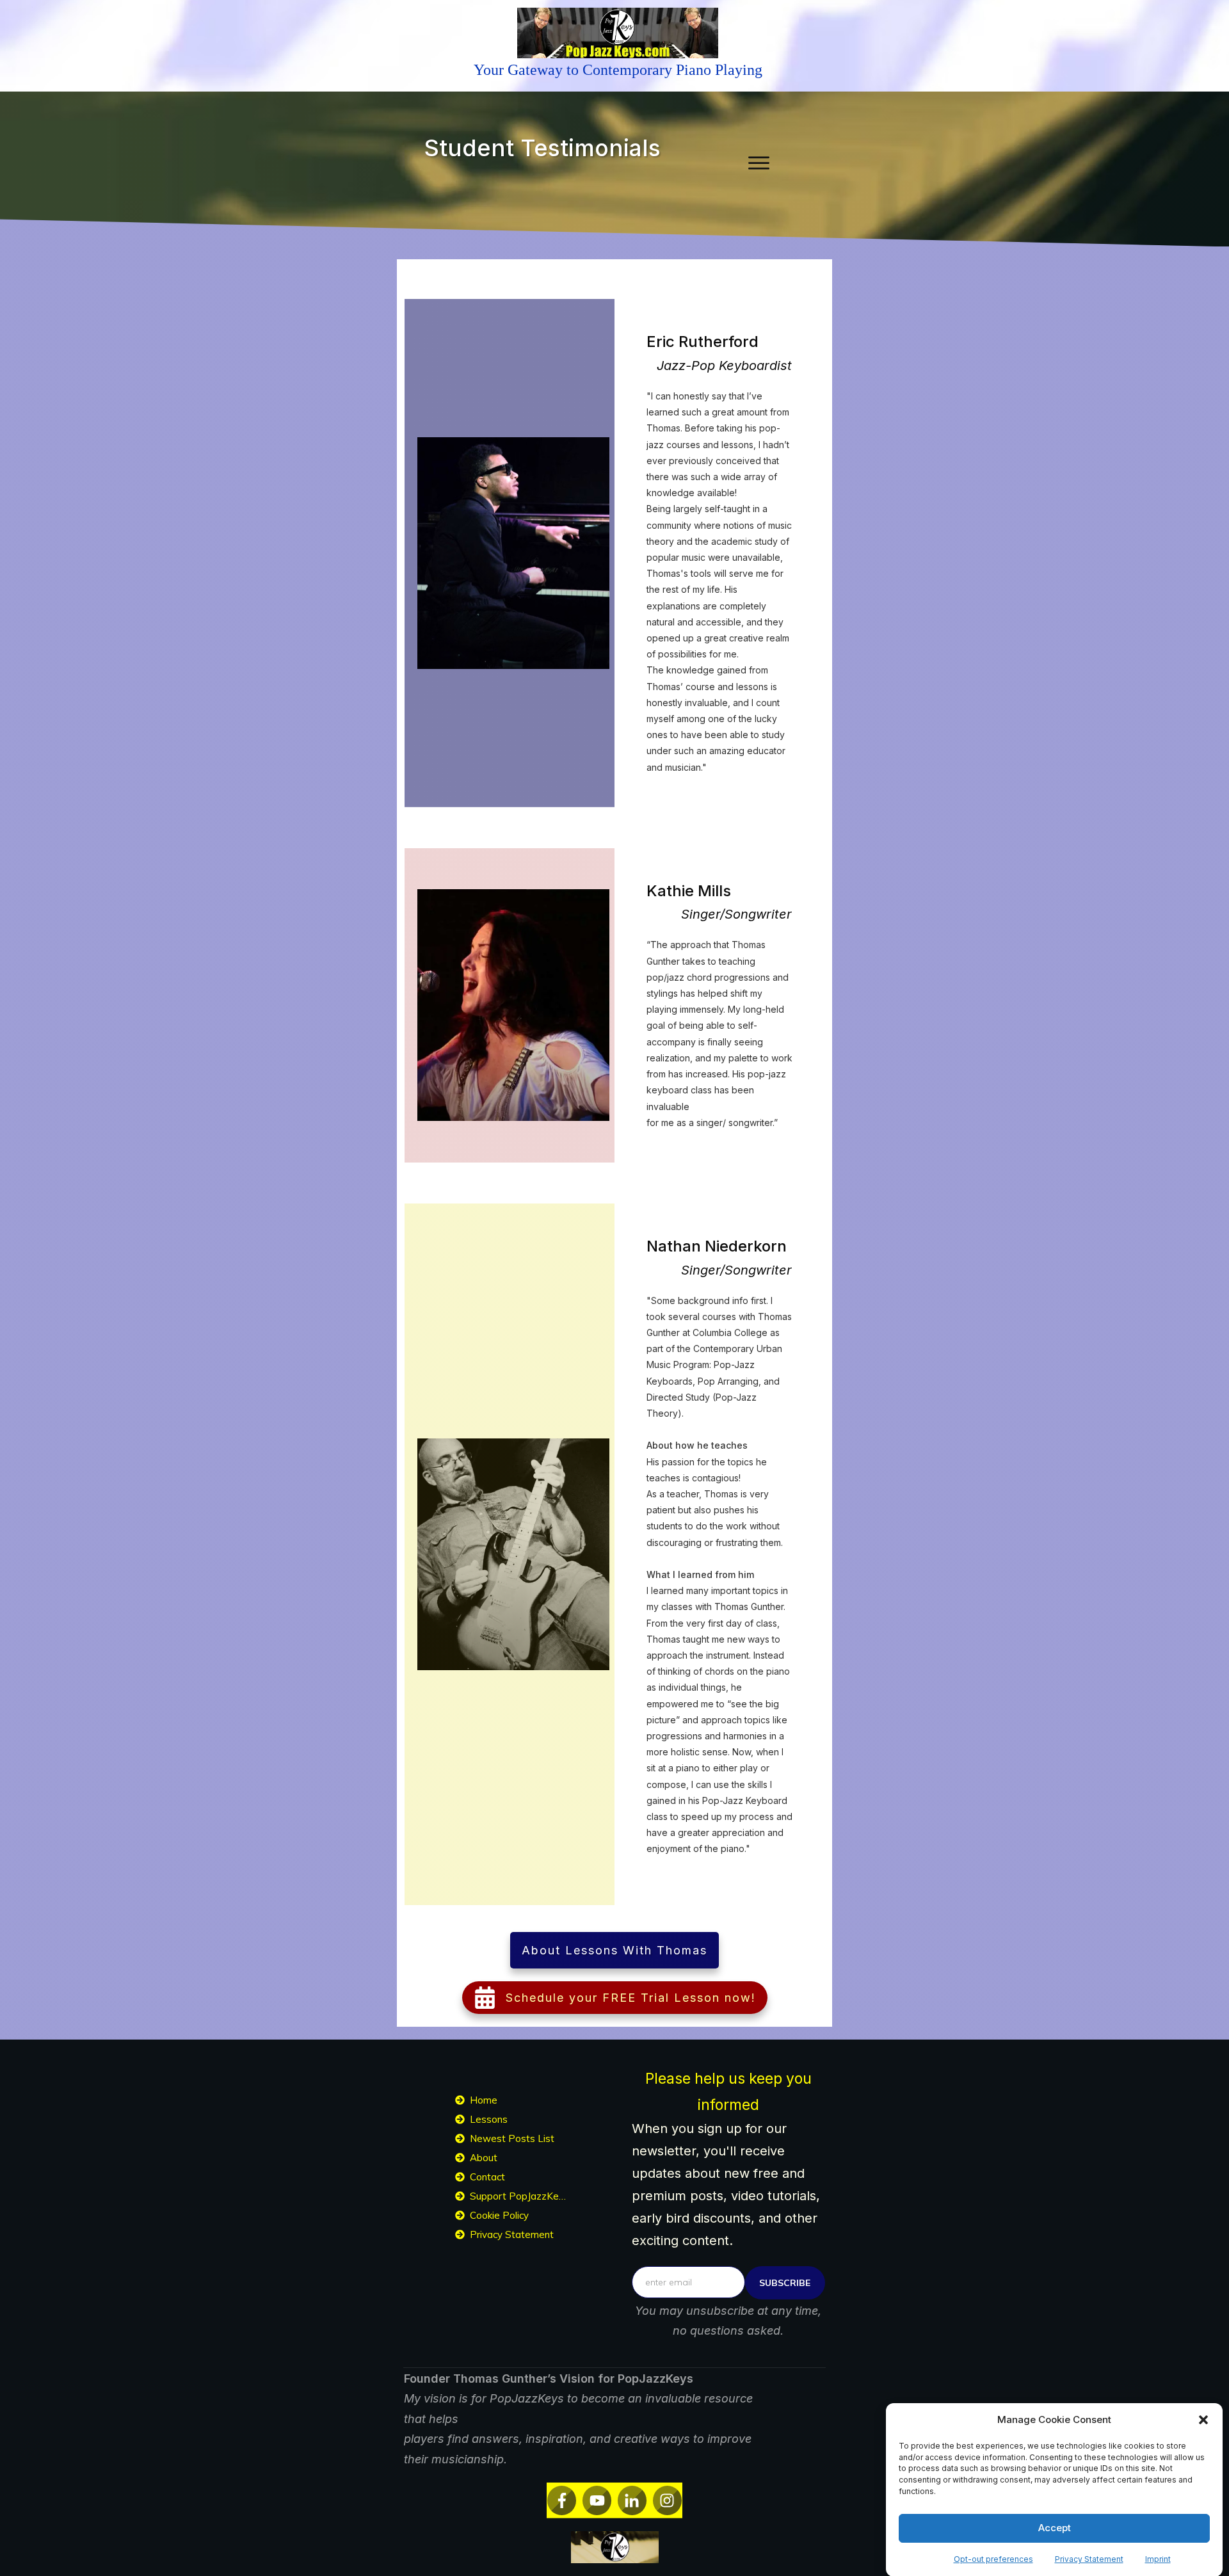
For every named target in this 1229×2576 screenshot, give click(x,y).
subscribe (785, 2283)
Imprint (1158, 2558)
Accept (1055, 2528)
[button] (1203, 2420)
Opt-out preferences (993, 2558)
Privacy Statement (1089, 2558)
